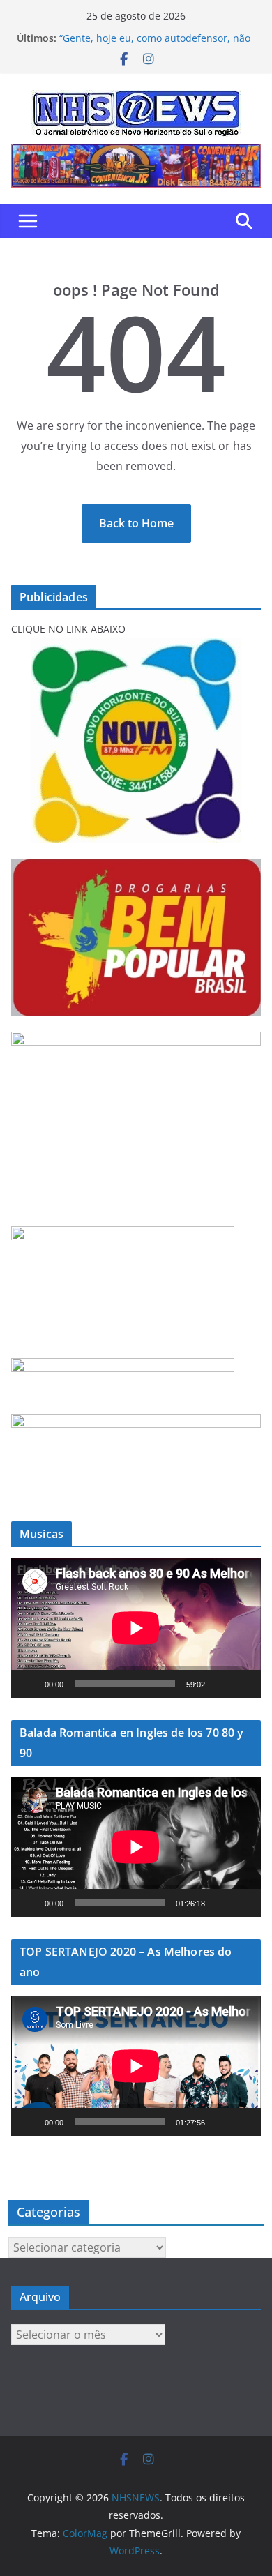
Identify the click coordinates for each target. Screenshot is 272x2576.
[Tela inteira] (243, 1684)
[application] (136, 1628)
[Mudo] (220, 1684)
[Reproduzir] (29, 1684)
